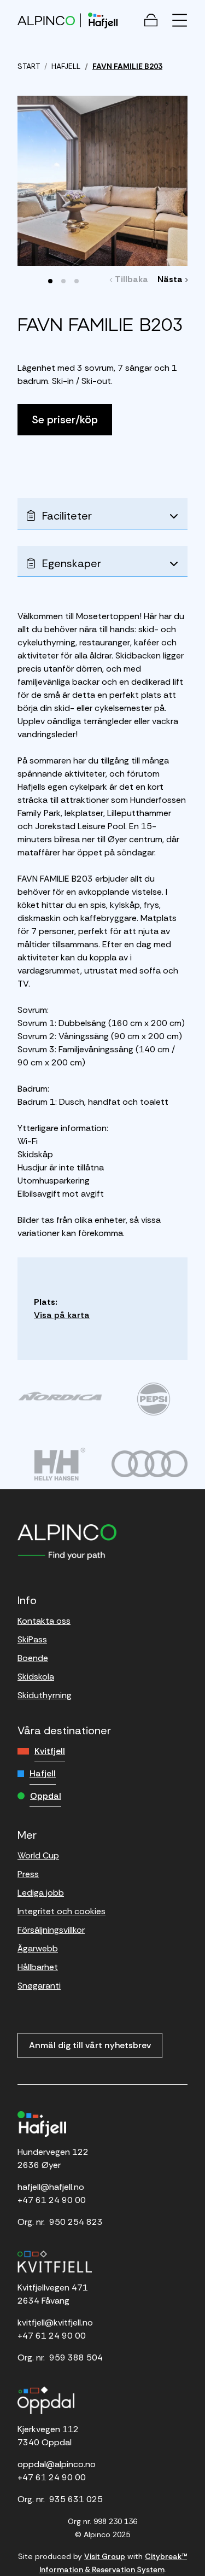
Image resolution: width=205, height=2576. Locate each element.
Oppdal (46, 1796)
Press (28, 1874)
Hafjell (43, 1773)
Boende (33, 1658)
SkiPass (32, 1639)
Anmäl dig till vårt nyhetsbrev (90, 2045)
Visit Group (105, 2556)
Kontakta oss (44, 1621)
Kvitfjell (50, 1751)
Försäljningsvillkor (51, 1930)
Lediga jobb (41, 1893)
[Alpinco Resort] (46, 20)
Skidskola (36, 1677)
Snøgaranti (39, 1986)
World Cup (38, 1855)
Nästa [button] (171, 279)
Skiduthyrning (45, 1695)
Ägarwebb (38, 1948)
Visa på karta (62, 1315)
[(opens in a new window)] (60, 1396)
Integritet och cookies (61, 1911)
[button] (50, 281)
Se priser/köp (65, 419)
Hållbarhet (38, 1967)
